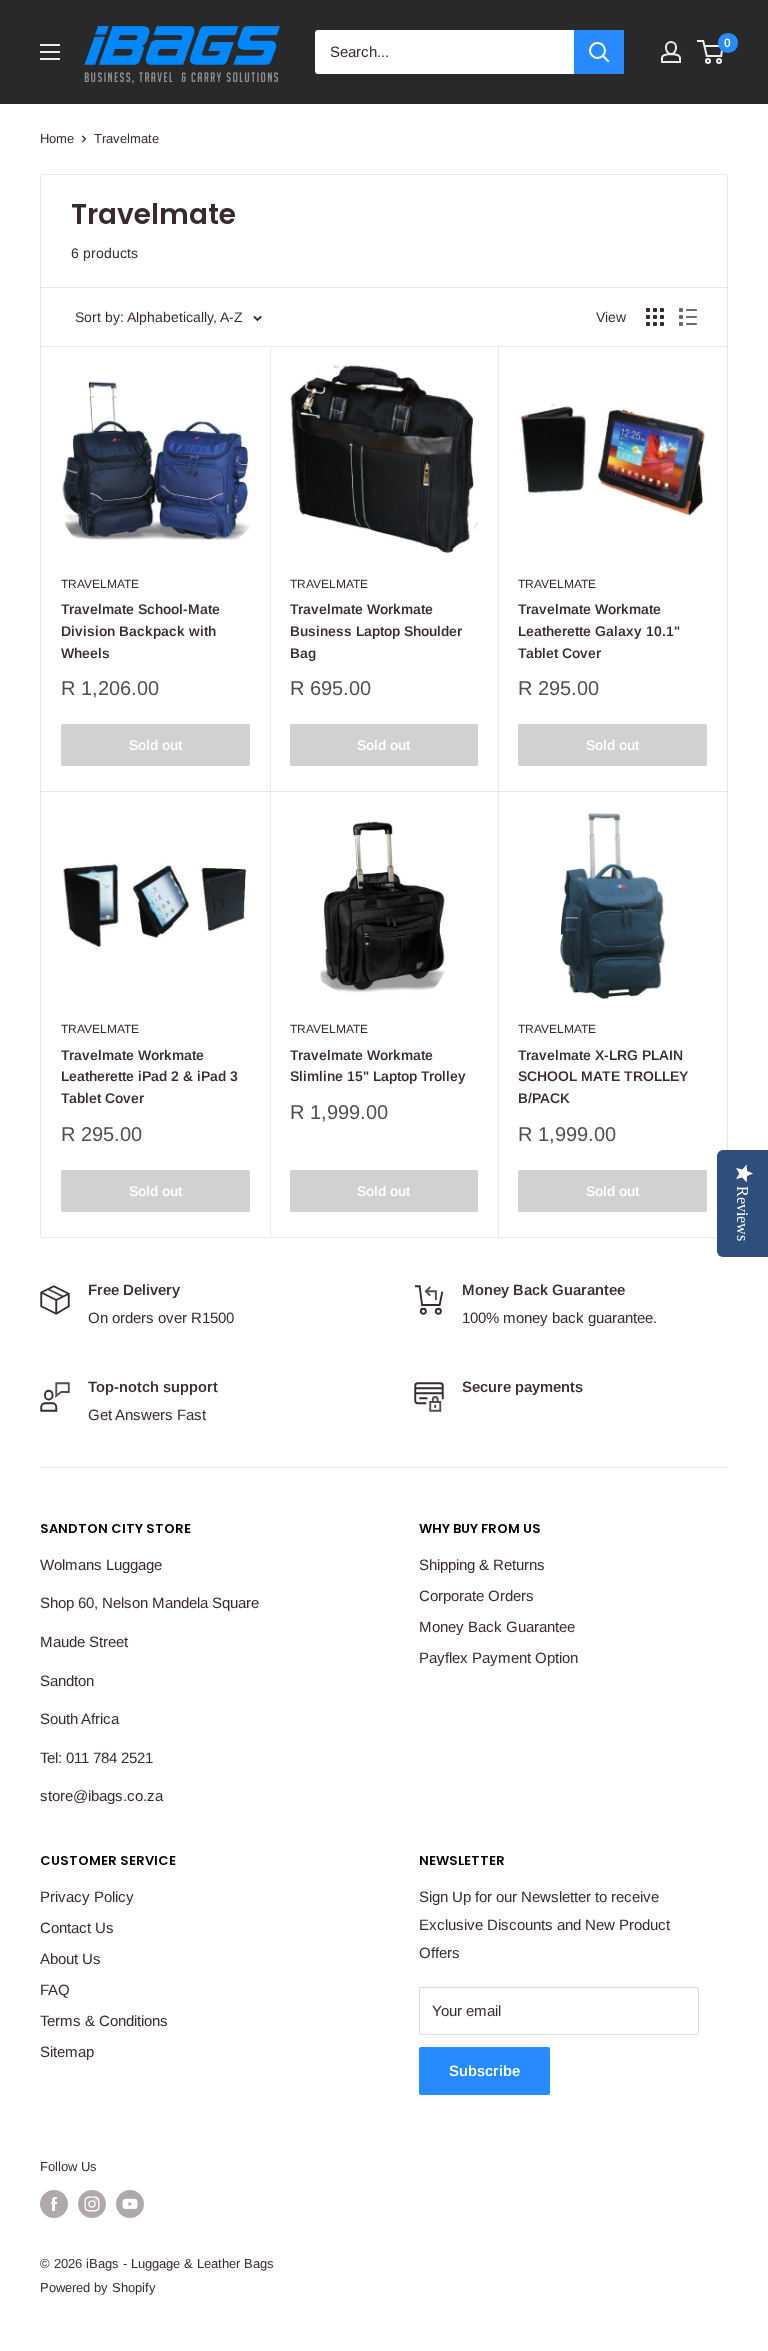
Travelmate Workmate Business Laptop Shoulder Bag (376, 630)
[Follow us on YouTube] (130, 2204)
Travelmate (126, 138)
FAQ (55, 1989)
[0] (711, 52)
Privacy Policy (87, 1896)
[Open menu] (50, 52)
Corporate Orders (476, 1595)
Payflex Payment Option (498, 1657)
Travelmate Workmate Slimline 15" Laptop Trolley (378, 1066)
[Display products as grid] (655, 317)
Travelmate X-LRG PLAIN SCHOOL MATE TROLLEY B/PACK (603, 1076)
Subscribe (484, 2070)
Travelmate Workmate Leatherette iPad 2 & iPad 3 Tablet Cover (149, 1076)
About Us (70, 1958)
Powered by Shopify (98, 2287)
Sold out (155, 745)
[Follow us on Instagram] (92, 2204)
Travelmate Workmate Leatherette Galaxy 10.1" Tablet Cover (599, 630)
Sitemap (67, 2051)
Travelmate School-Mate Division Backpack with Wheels (140, 630)
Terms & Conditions (104, 2020)
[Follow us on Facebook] (54, 2204)
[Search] (599, 52)
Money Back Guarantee (497, 1626)
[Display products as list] (688, 317)
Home (57, 138)
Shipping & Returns (482, 1564)
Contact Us (77, 1927)
